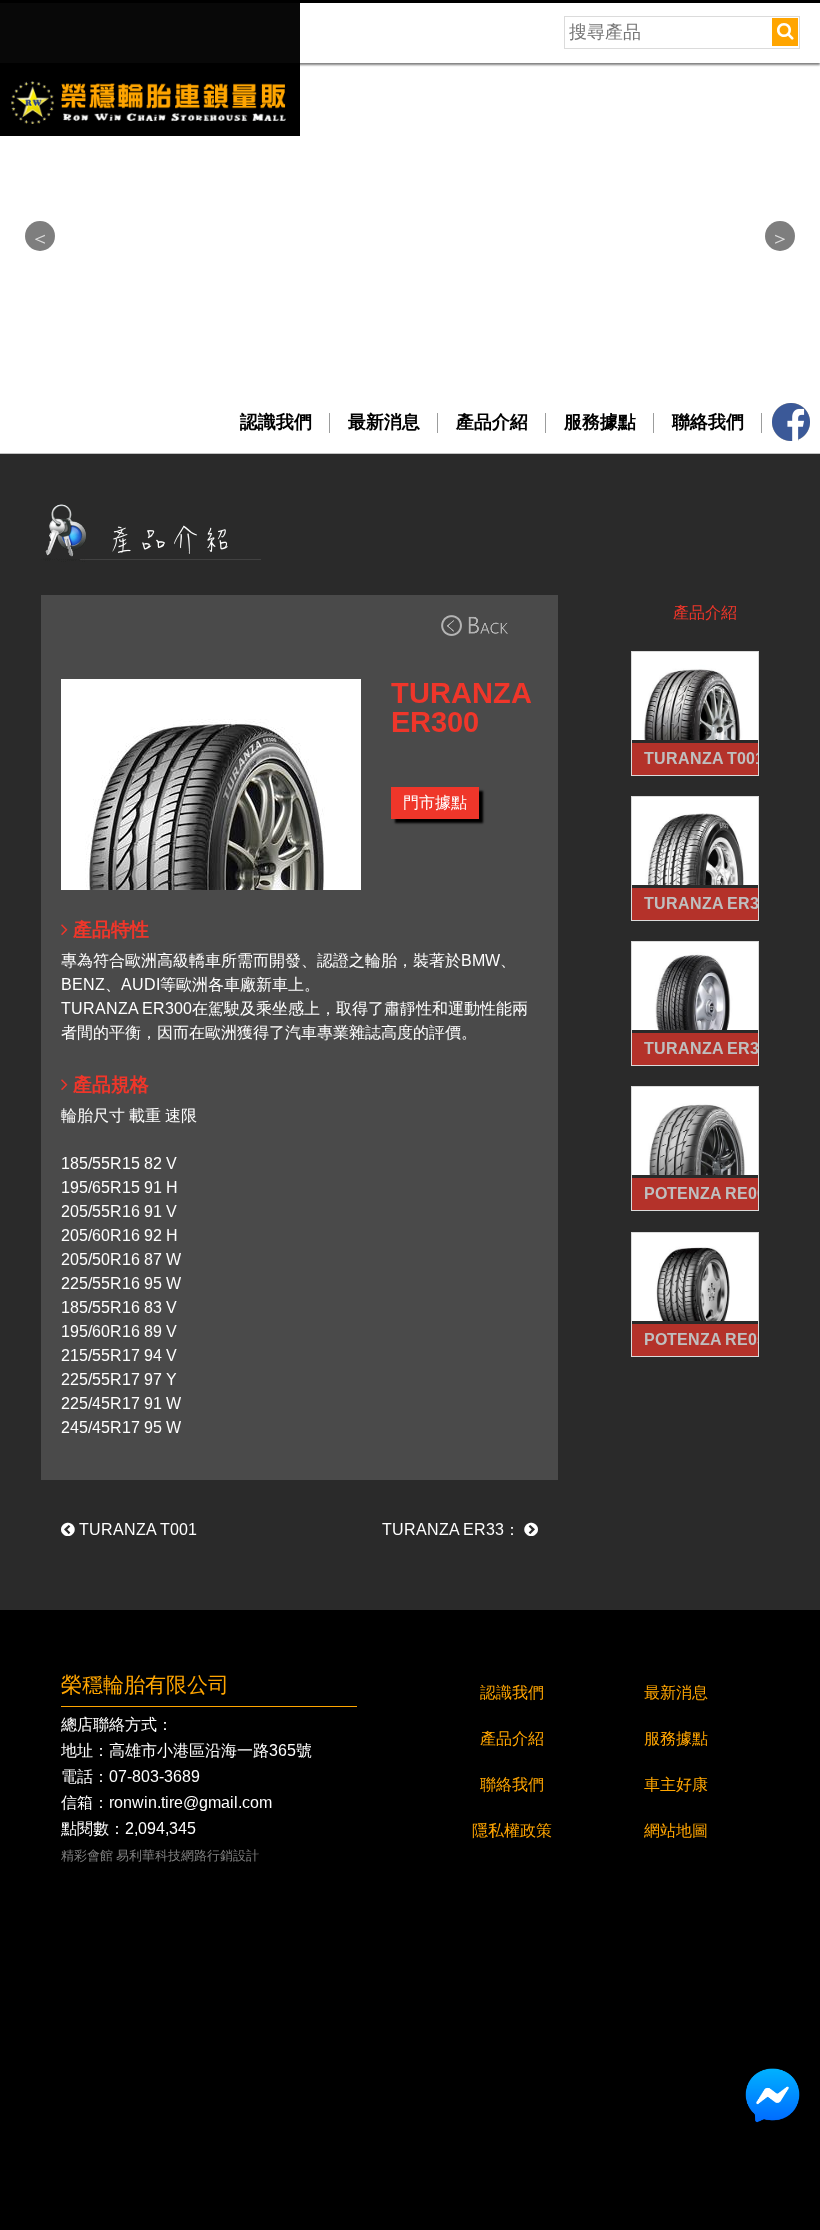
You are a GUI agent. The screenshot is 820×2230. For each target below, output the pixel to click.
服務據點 (600, 422)
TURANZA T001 (136, 1529)
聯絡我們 (708, 422)
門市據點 (435, 802)
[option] (410, 71)
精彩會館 (87, 1856)
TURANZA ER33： (453, 1529)
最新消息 (384, 422)
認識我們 (276, 422)
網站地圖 (676, 1830)
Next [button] (780, 236)
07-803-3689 (154, 1777)
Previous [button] (40, 236)
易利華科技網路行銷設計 (187, 1856)
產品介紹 (492, 422)
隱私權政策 (512, 1830)
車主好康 (676, 1784)
